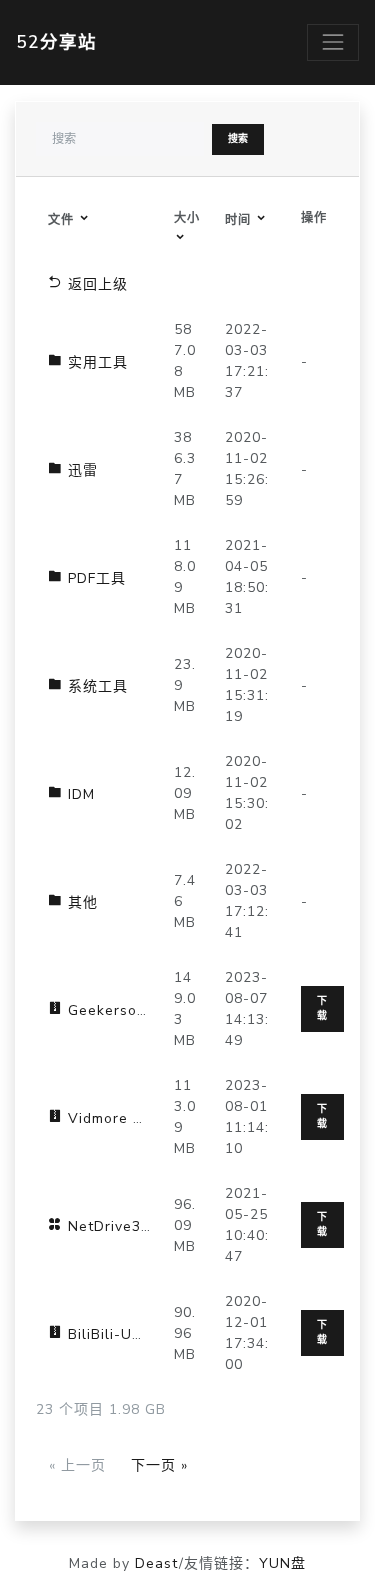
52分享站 (56, 42)
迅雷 (80, 470)
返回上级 (95, 284)
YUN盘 (282, 1563)
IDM (79, 794)
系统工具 (95, 686)
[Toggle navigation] (333, 42)
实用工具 (95, 362)
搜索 (238, 139)
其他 (80, 902)
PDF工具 (94, 578)
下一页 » (159, 1465)
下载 (322, 1008)
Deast (157, 1563)
